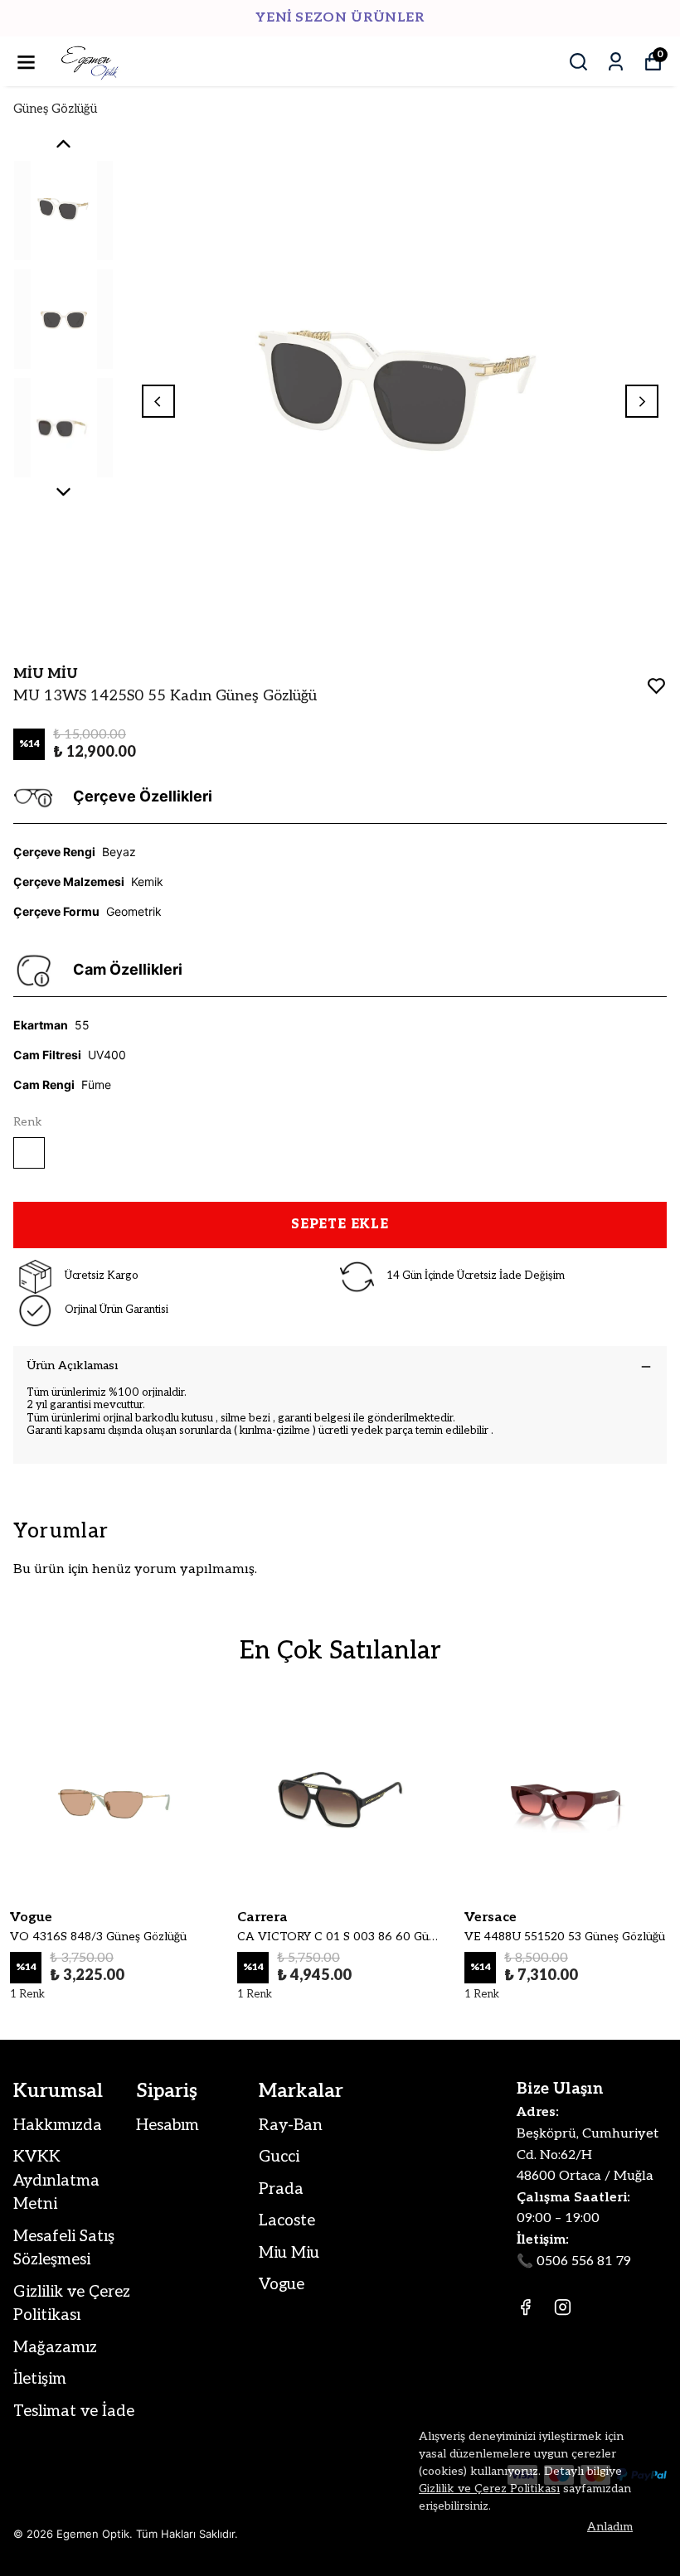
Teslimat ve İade (74, 2411)
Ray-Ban (291, 2126)
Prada (281, 2189)
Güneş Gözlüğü (55, 109)
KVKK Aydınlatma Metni (56, 2181)
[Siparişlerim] (616, 62)
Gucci (279, 2157)
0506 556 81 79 (584, 2261)
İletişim (40, 2379)
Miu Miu (289, 2253)
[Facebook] (525, 2307)
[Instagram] (563, 2307)
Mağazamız (55, 2348)
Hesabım (168, 2126)
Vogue (282, 2285)
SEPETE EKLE (340, 1225)
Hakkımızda (58, 2126)
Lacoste (287, 2221)
